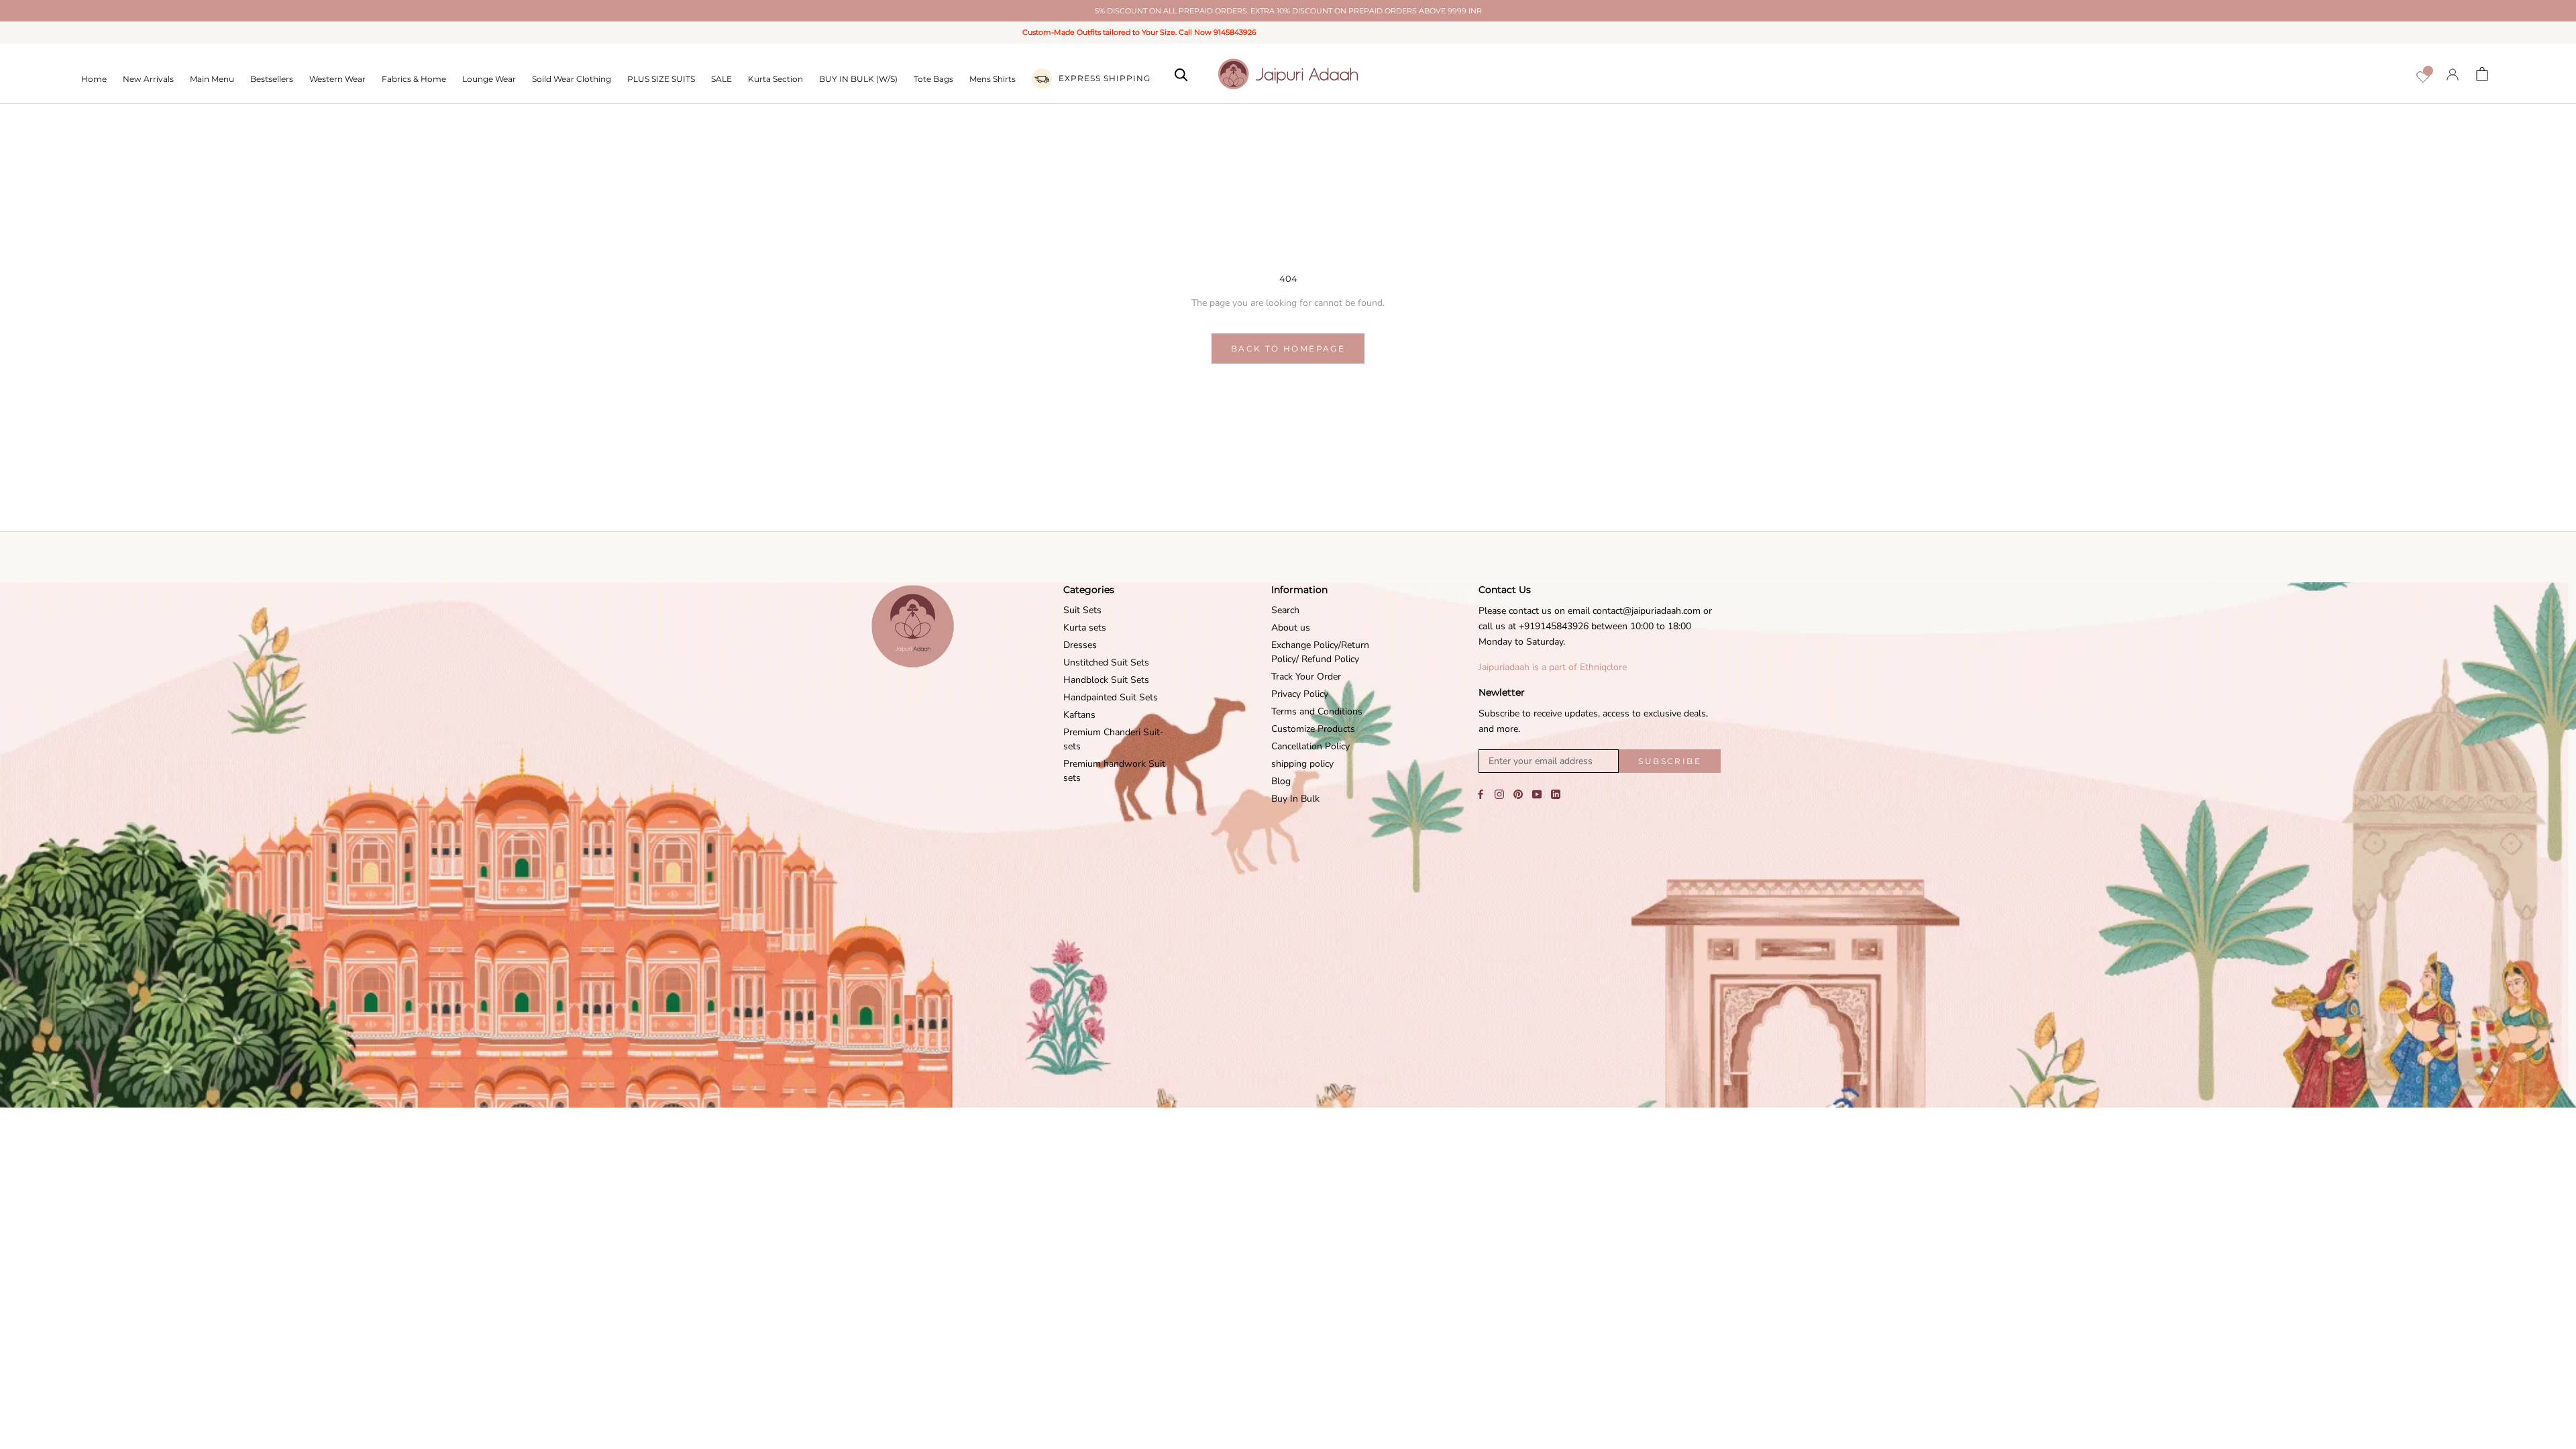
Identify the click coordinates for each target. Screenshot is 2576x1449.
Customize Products (1313, 729)
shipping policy (1302, 764)
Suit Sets (1082, 610)
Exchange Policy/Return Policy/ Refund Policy (1320, 652)
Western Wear (337, 79)
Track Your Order (1306, 677)
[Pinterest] (1518, 794)
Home (94, 79)
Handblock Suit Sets (1106, 680)
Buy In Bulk (1295, 799)
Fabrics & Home (414, 79)
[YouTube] (1537, 794)
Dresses (1080, 645)
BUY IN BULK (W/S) (858, 79)
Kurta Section (775, 79)
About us (1291, 628)
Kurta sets (1085, 628)
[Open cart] (2482, 74)
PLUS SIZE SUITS (661, 79)
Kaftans (1079, 715)
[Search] (1181, 74)
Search (1285, 610)
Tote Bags (933, 79)
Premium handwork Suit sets (1114, 771)
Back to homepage (1288, 348)
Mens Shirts (992, 79)
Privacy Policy (1300, 694)
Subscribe (1670, 761)
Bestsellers (272, 79)
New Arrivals (148, 79)
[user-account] (2453, 74)
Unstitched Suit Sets (1106, 662)
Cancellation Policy (1310, 746)
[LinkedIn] (1556, 794)
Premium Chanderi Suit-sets (1114, 739)
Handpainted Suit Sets (1111, 697)
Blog (1281, 781)
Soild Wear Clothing (572, 79)
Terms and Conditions (1317, 711)
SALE (721, 79)
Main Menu (212, 79)
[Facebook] (1481, 794)
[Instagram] (1499, 794)
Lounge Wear (489, 79)
